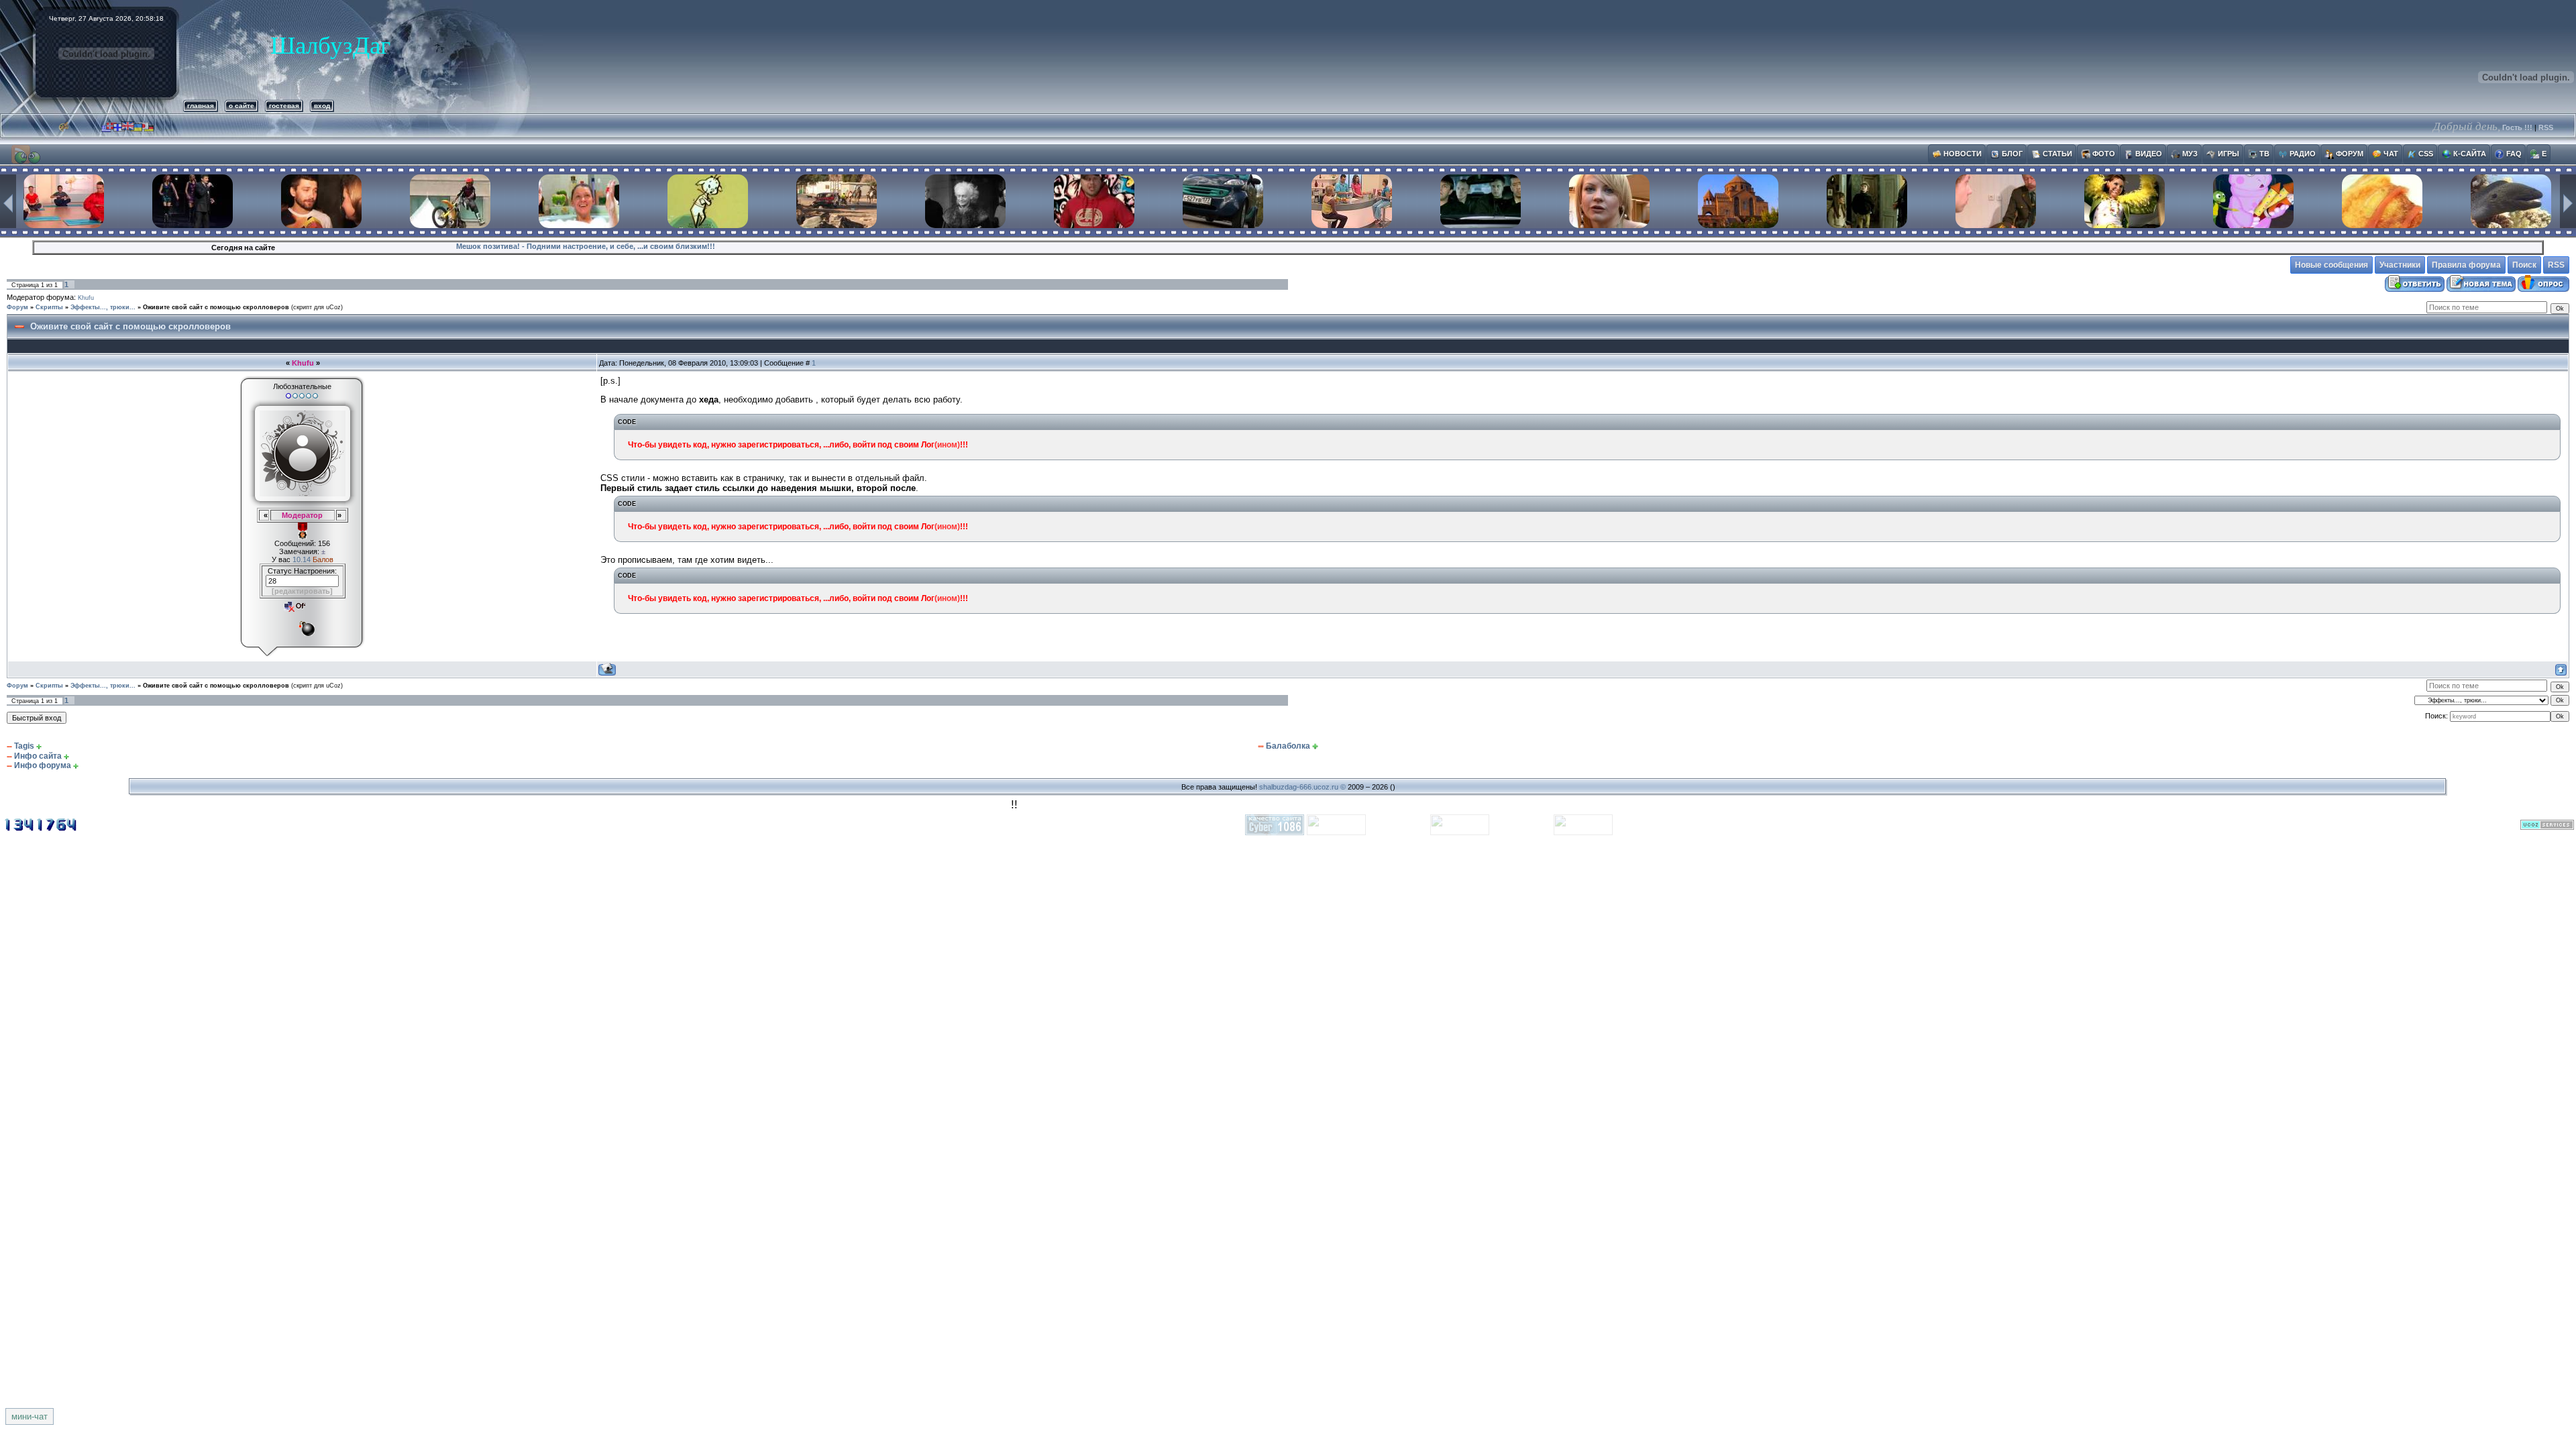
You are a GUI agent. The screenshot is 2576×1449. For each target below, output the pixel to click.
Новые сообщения (2331, 265)
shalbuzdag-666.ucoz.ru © (1302, 787)
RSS (2546, 127)
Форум (17, 307)
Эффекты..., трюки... (103, 307)
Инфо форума (43, 765)
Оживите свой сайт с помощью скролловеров (216, 307)
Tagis (24, 746)
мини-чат (30, 1416)
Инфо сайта (38, 756)
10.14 (303, 559)
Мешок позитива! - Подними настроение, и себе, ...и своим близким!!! (586, 246)
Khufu (86, 298)
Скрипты (49, 307)
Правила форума (2466, 265)
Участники (2400, 265)
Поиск (2524, 265)
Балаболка (1288, 746)
